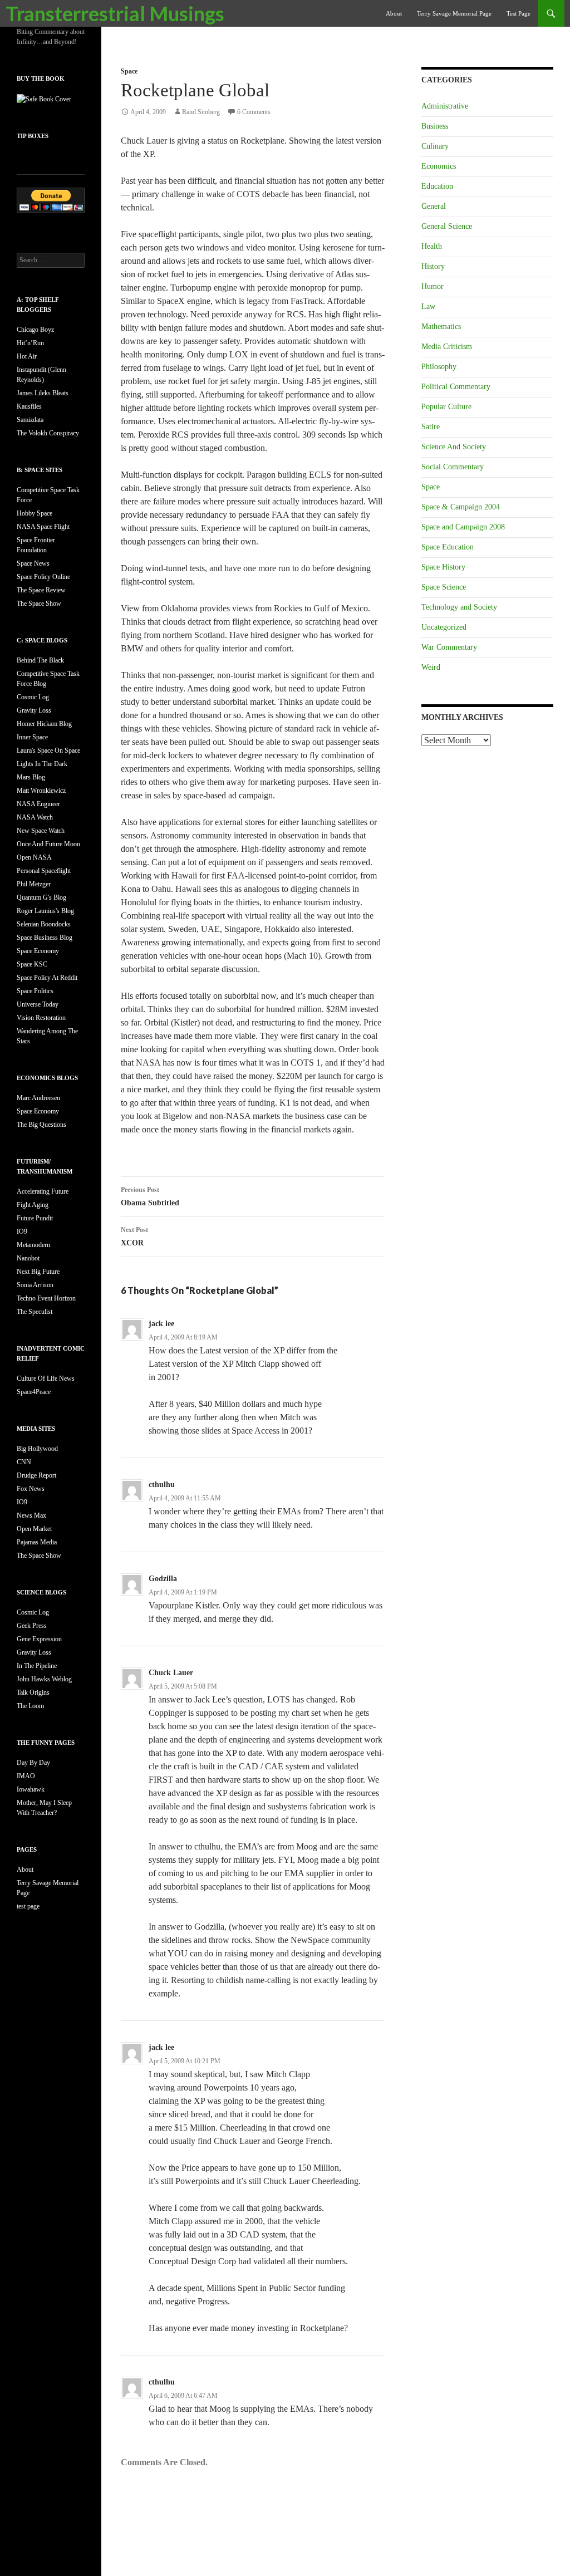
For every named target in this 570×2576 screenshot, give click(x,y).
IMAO (26, 1776)
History (433, 266)
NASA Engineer (38, 804)
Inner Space (32, 737)
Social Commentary (453, 467)
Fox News (31, 1489)
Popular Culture (446, 407)
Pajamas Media (37, 1542)
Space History (443, 567)
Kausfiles (29, 406)
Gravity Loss (34, 710)
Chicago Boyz (35, 330)
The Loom (30, 1706)
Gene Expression (39, 1639)
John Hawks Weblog (44, 1679)
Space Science (444, 587)
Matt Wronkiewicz (41, 791)
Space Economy (38, 951)
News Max (31, 1515)
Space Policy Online (43, 577)
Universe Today (38, 1004)
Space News (33, 563)
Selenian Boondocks (44, 924)
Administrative (445, 106)
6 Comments (254, 112)
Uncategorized (444, 627)
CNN (24, 1462)
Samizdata (30, 420)
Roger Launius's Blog (45, 911)
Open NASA (34, 857)
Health (432, 246)
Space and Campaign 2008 (463, 527)
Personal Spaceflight (44, 871)
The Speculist (35, 1312)
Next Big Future (38, 1272)
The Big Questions (41, 1125)
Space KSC (32, 964)
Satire (431, 427)
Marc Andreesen (38, 1098)
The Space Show (39, 603)
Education (437, 186)
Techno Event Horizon (46, 1298)
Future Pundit (35, 1218)
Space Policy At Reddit (47, 978)
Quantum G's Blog (41, 897)
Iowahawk (31, 1789)
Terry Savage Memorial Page (454, 13)
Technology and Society (459, 607)
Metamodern (33, 1245)
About (394, 13)
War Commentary (449, 647)
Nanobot (28, 1258)
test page (519, 13)
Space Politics (35, 991)
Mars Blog (31, 777)
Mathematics (441, 327)
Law (428, 306)
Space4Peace (34, 1392)
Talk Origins (33, 1692)
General (434, 206)
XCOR (134, 1237)
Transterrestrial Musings (115, 13)
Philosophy (439, 367)
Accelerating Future (43, 1191)
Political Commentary (456, 387)
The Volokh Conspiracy (48, 433)
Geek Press (32, 1626)
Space (129, 71)
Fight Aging (33, 1205)
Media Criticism (447, 347)
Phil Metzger (34, 884)
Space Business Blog (45, 938)
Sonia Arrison (35, 1285)
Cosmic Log (33, 697)
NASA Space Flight (43, 527)
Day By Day (33, 1763)
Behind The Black (40, 660)
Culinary (435, 146)
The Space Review (41, 590)
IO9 (22, 1231)
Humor (433, 286)
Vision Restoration (41, 1018)
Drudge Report (36, 1475)
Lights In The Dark (42, 764)
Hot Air (27, 356)
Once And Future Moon (48, 844)
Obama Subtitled (150, 1196)
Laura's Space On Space (48, 750)
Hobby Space (35, 513)
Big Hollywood (37, 1449)
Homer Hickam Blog (44, 724)
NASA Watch (35, 817)
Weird (431, 667)
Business (435, 126)
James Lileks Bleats (43, 393)
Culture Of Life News (46, 1378)
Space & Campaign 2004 (461, 507)
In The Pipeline (37, 1666)
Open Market (34, 1529)
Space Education (448, 547)
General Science (447, 226)
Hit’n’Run (30, 343)
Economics (439, 166)
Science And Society (454, 447)
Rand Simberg (201, 112)
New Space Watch (41, 831)
